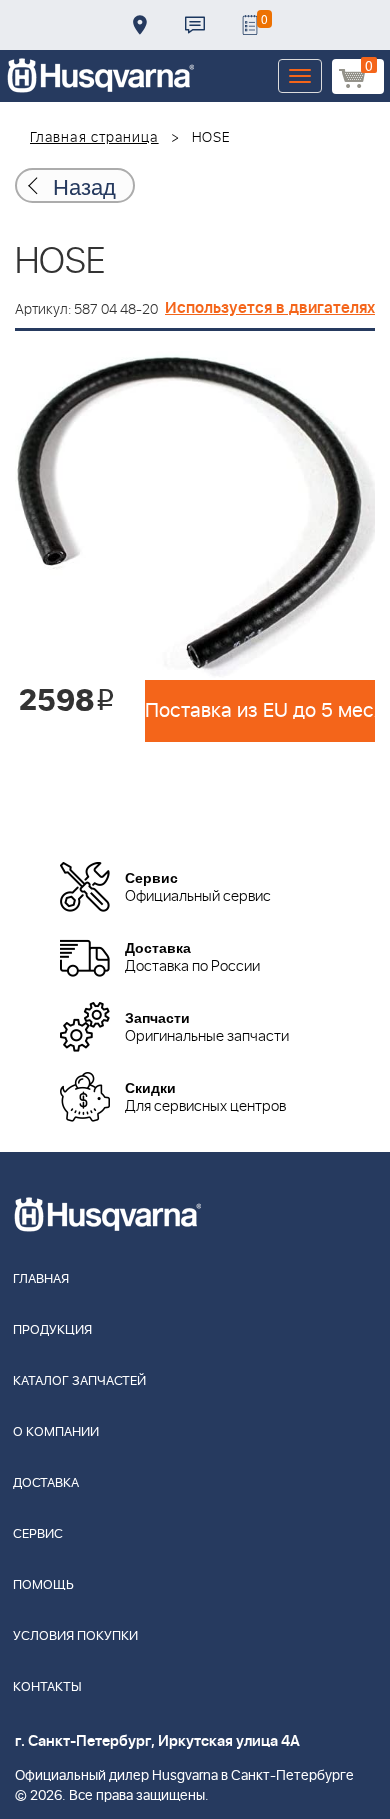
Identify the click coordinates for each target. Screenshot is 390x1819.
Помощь (43, 1585)
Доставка (140, 25)
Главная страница (94, 138)
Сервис (38, 1534)
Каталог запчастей (79, 1381)
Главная (41, 1279)
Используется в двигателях (270, 308)
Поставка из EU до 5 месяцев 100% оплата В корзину (260, 711)
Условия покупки (75, 1636)
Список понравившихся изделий (250, 25)
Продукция (52, 1330)
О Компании (56, 1432)
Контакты (195, 25)
